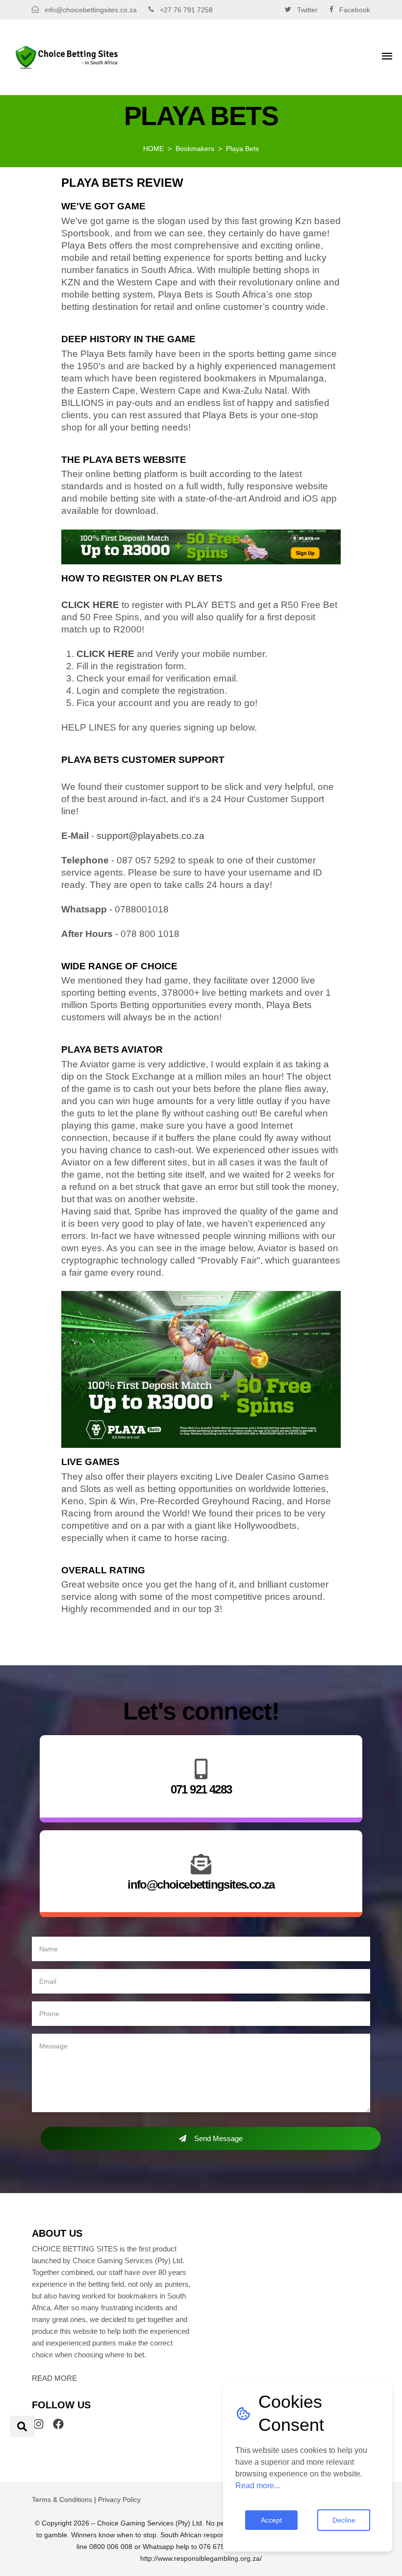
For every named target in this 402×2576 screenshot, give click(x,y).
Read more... (258, 2486)
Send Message (218, 2138)
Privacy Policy (119, 2500)
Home (153, 149)
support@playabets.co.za (151, 836)
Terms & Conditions (62, 2500)
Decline (344, 2520)
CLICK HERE (105, 654)
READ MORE (54, 2378)
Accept (271, 2520)
